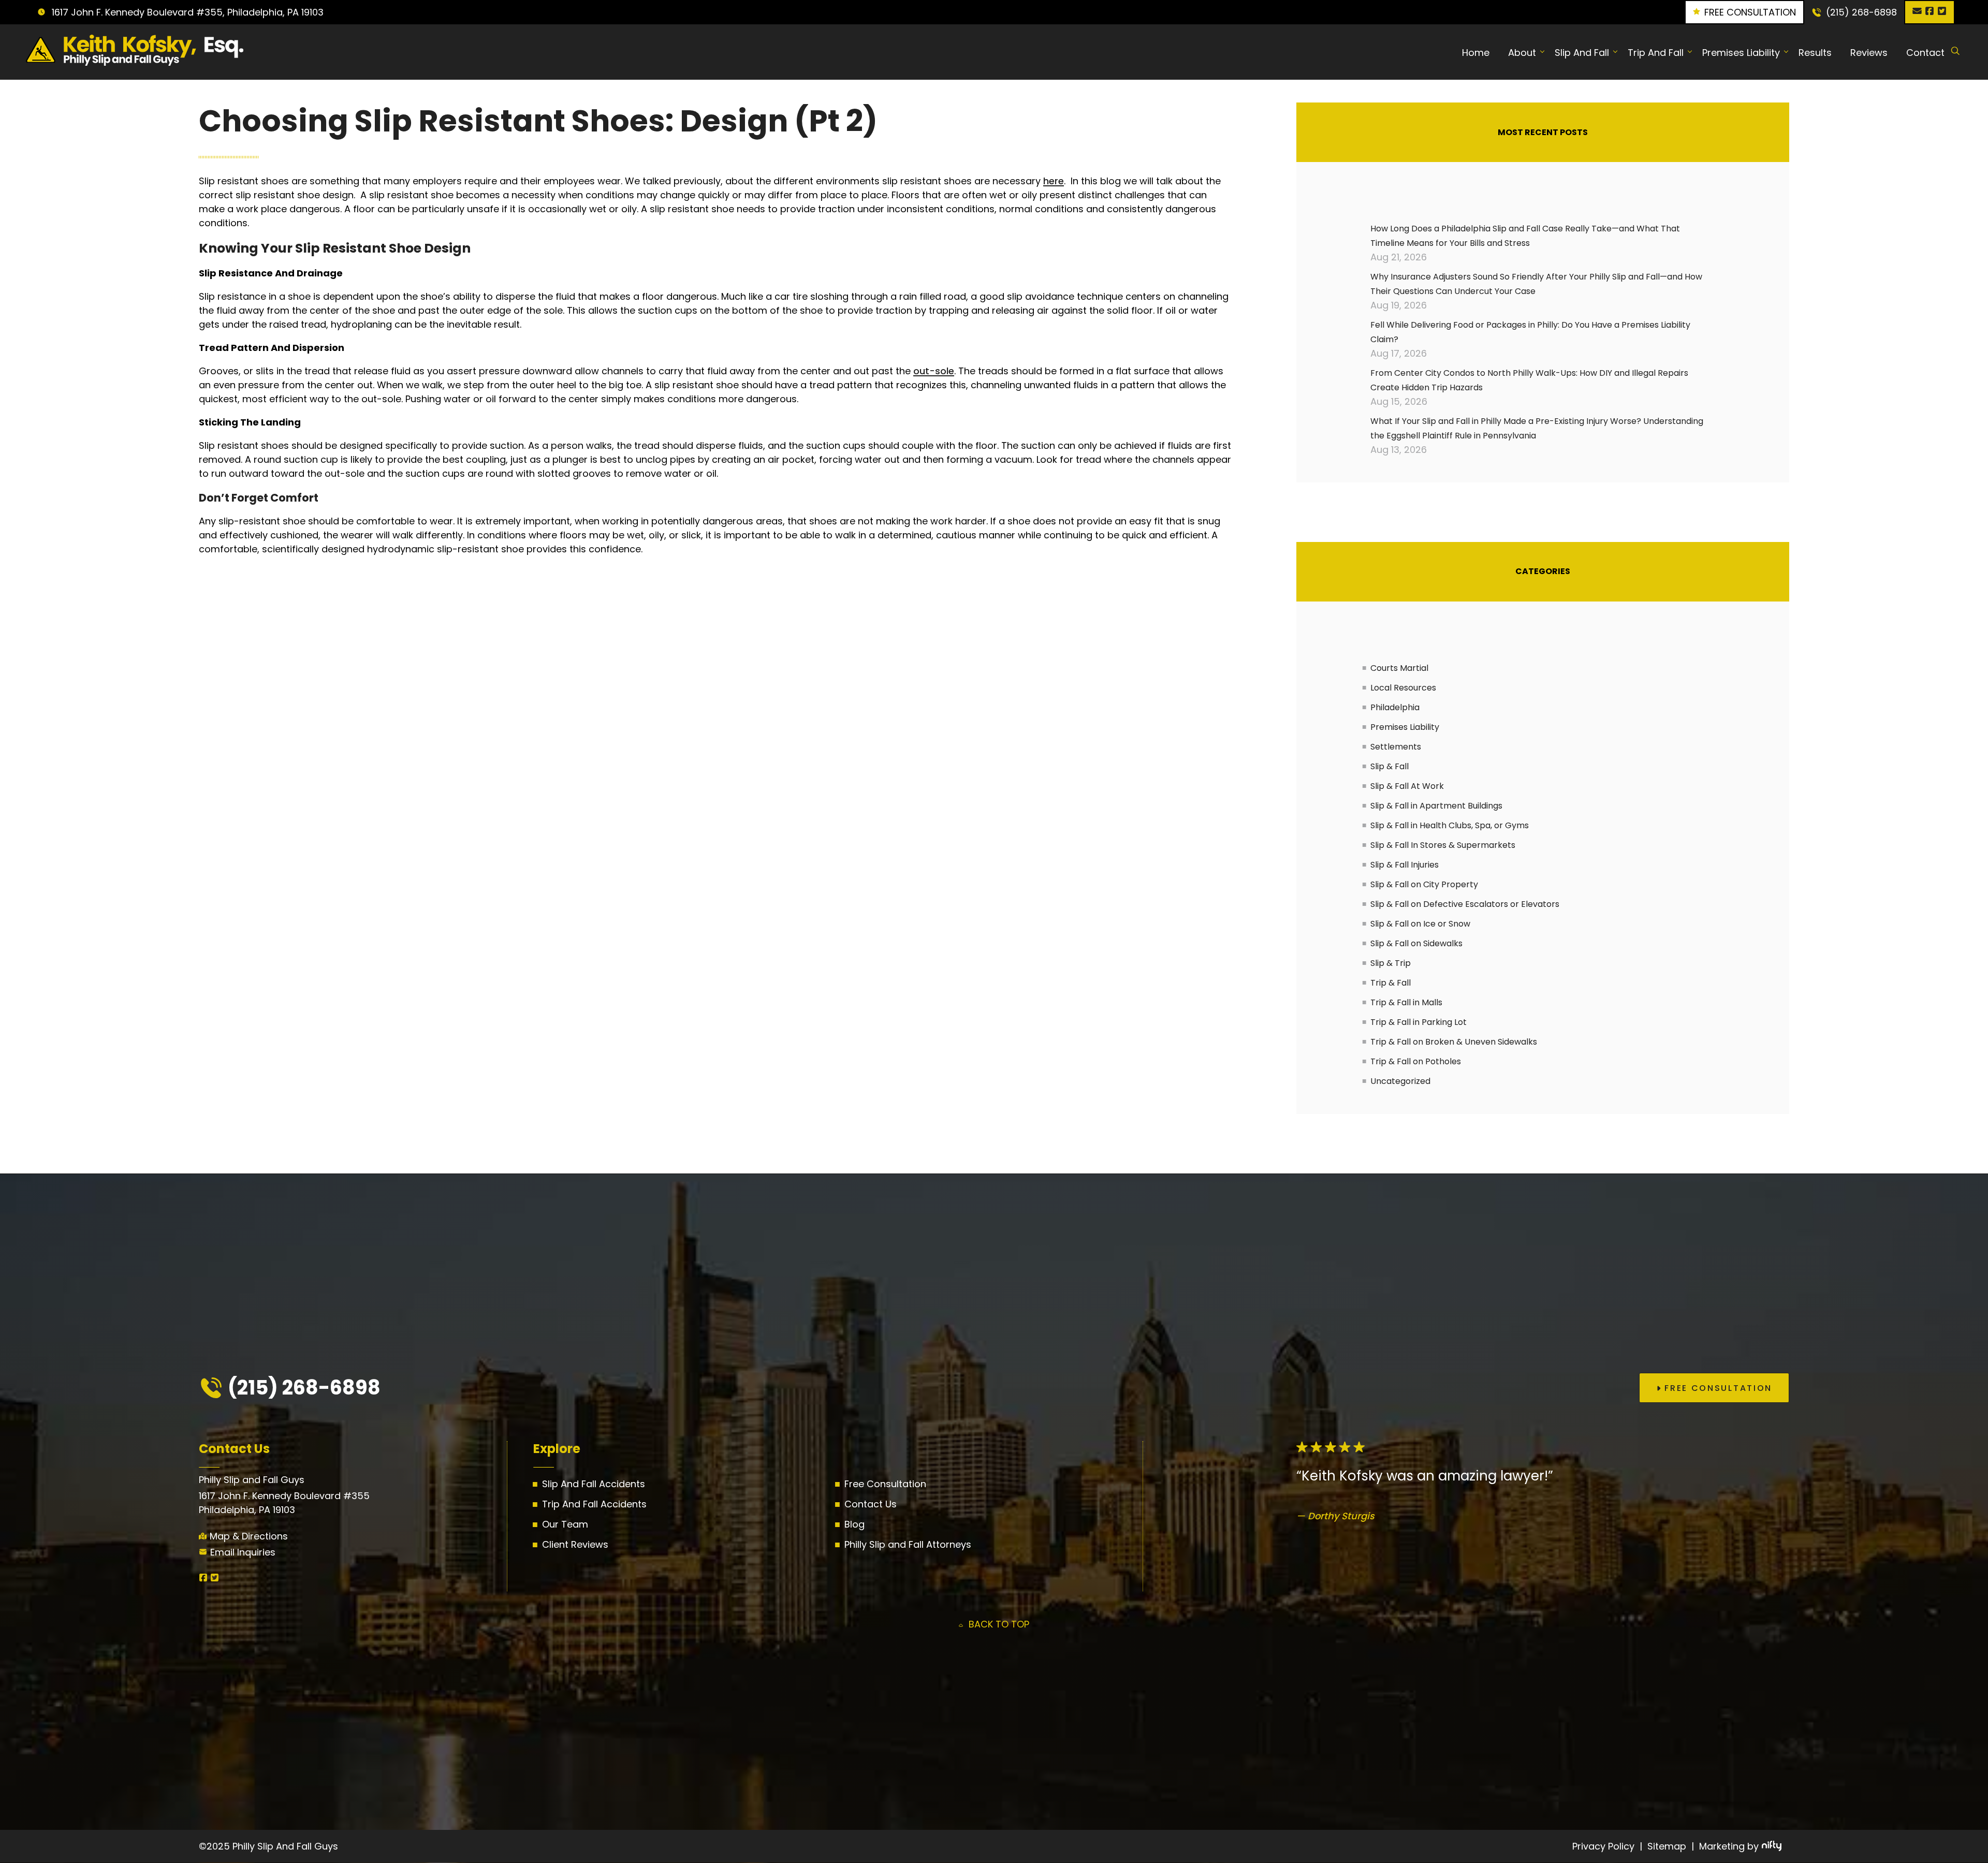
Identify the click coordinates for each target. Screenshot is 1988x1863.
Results (1815, 52)
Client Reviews (575, 1544)
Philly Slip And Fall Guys (285, 1846)
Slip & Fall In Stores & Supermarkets (1443, 845)
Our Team (565, 1524)
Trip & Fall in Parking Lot (1419, 1022)
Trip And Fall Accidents (594, 1504)
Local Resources (1403, 688)
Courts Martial (1399, 668)
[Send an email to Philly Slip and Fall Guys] (1917, 12)
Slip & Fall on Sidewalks (1416, 943)
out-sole (934, 371)
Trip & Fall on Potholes (1416, 1061)
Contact (1925, 52)
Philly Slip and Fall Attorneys (908, 1544)
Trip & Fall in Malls (1406, 1002)
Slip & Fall (1390, 766)
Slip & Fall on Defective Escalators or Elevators (1465, 904)
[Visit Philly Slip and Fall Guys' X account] (1942, 12)
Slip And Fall (1582, 52)
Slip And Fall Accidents (594, 1484)
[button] (1714, 1388)
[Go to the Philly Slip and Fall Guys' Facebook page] (1929, 12)
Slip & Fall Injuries (1405, 865)
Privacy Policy (1603, 1846)
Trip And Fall (1656, 52)
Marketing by (1729, 1846)
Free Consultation (885, 1484)
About (1522, 52)
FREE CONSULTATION (1750, 12)
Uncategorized (1400, 1081)
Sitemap (1667, 1846)
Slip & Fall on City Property (1424, 884)
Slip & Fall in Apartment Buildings (1436, 806)
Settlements (1396, 747)
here (1054, 181)
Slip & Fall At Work (1407, 786)
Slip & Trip (1391, 963)
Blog (854, 1524)
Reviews (1869, 52)
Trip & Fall (1391, 983)
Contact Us (871, 1504)
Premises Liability (1741, 52)
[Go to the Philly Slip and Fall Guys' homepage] (126, 52)
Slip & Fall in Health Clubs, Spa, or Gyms (1450, 825)
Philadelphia (1395, 707)
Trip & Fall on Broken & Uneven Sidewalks (1454, 1042)
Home (1476, 52)
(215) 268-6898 (1861, 12)
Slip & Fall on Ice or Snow (1420, 924)
